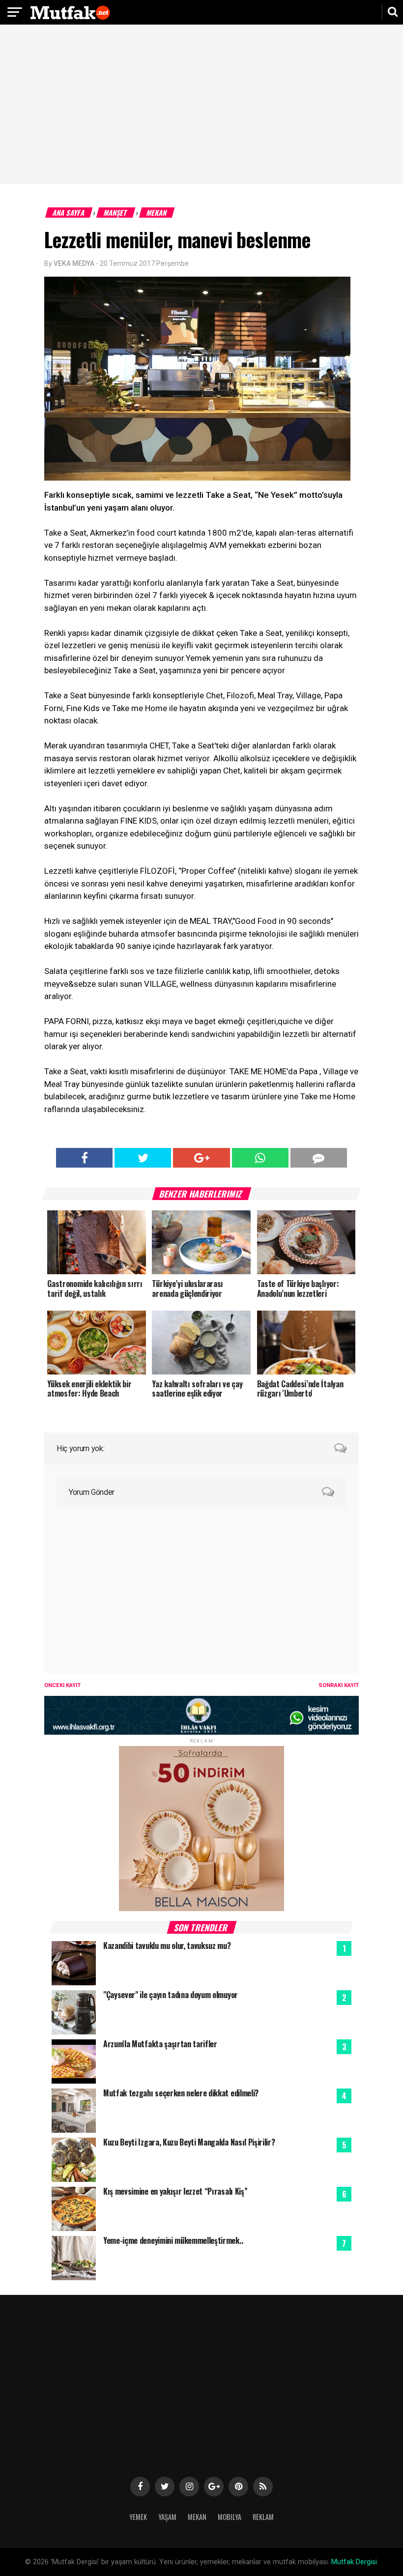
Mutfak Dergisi (354, 2562)
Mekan (157, 213)
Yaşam (167, 2517)
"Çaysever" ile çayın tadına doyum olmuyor (171, 1995)
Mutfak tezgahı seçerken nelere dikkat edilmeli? (181, 2093)
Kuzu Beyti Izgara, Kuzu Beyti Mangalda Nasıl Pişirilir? (189, 2142)
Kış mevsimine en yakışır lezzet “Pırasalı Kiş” (175, 2191)
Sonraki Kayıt (339, 1685)
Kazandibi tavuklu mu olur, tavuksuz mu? (167, 1946)
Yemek (138, 2517)
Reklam (263, 2517)
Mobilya (230, 2517)
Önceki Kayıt (62, 1685)
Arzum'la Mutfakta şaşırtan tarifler (160, 2044)
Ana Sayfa (69, 213)
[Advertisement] (201, 106)
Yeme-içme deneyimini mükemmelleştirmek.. (173, 2240)
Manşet (116, 213)
